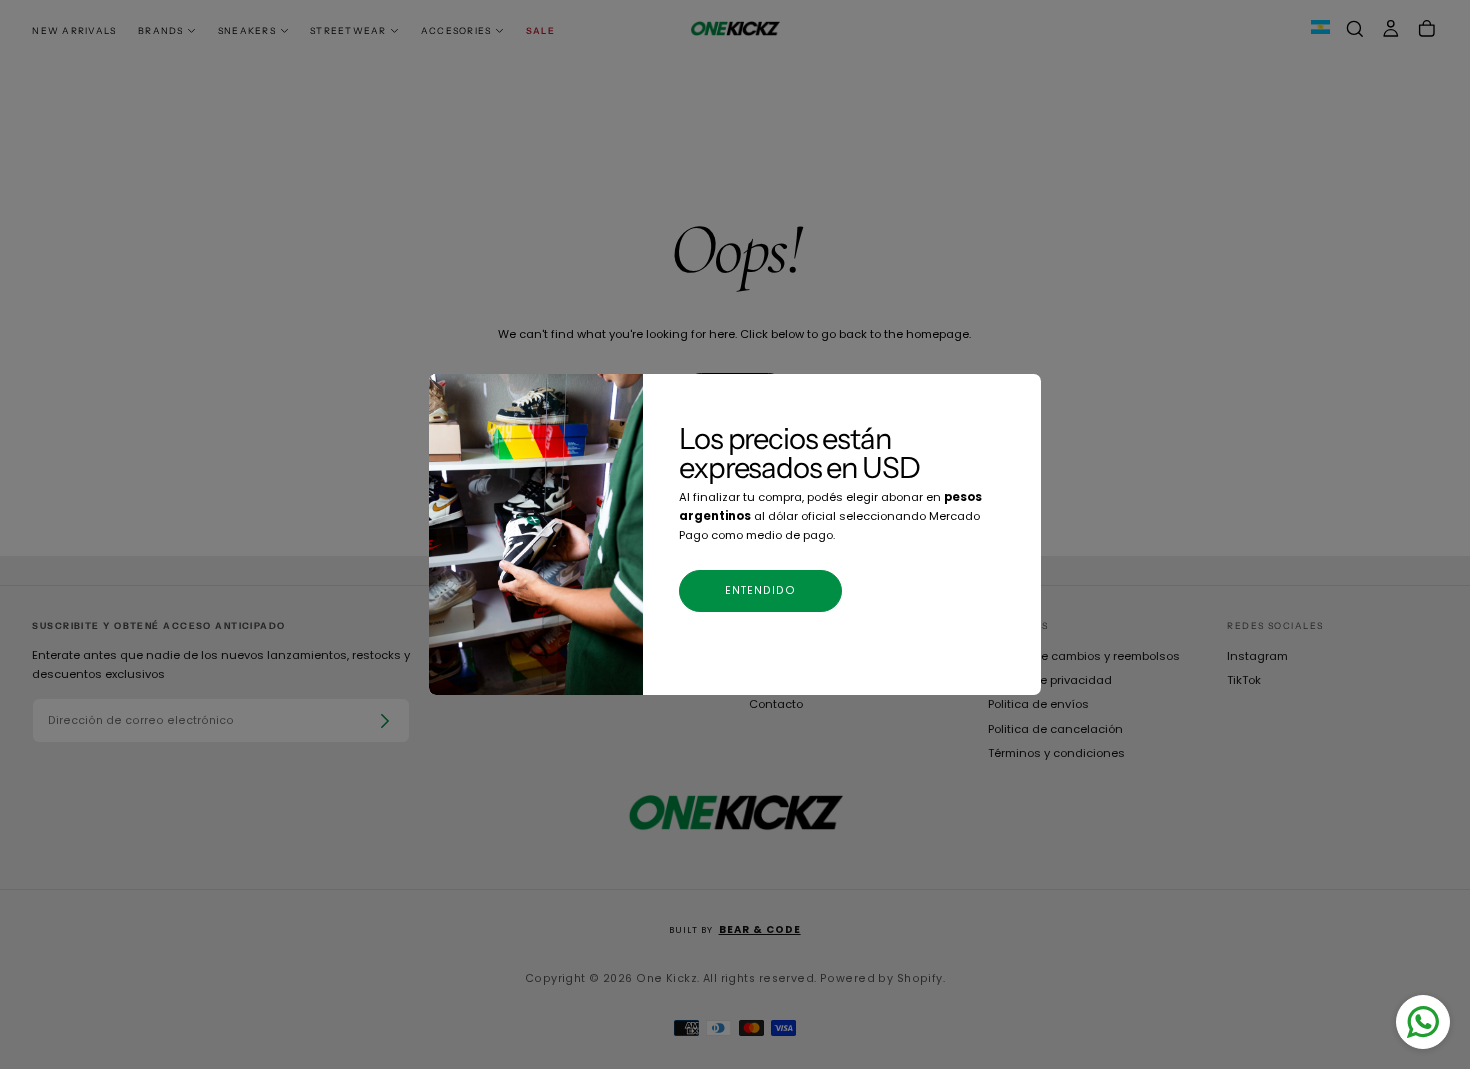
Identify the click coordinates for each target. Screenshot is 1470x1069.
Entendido (761, 590)
